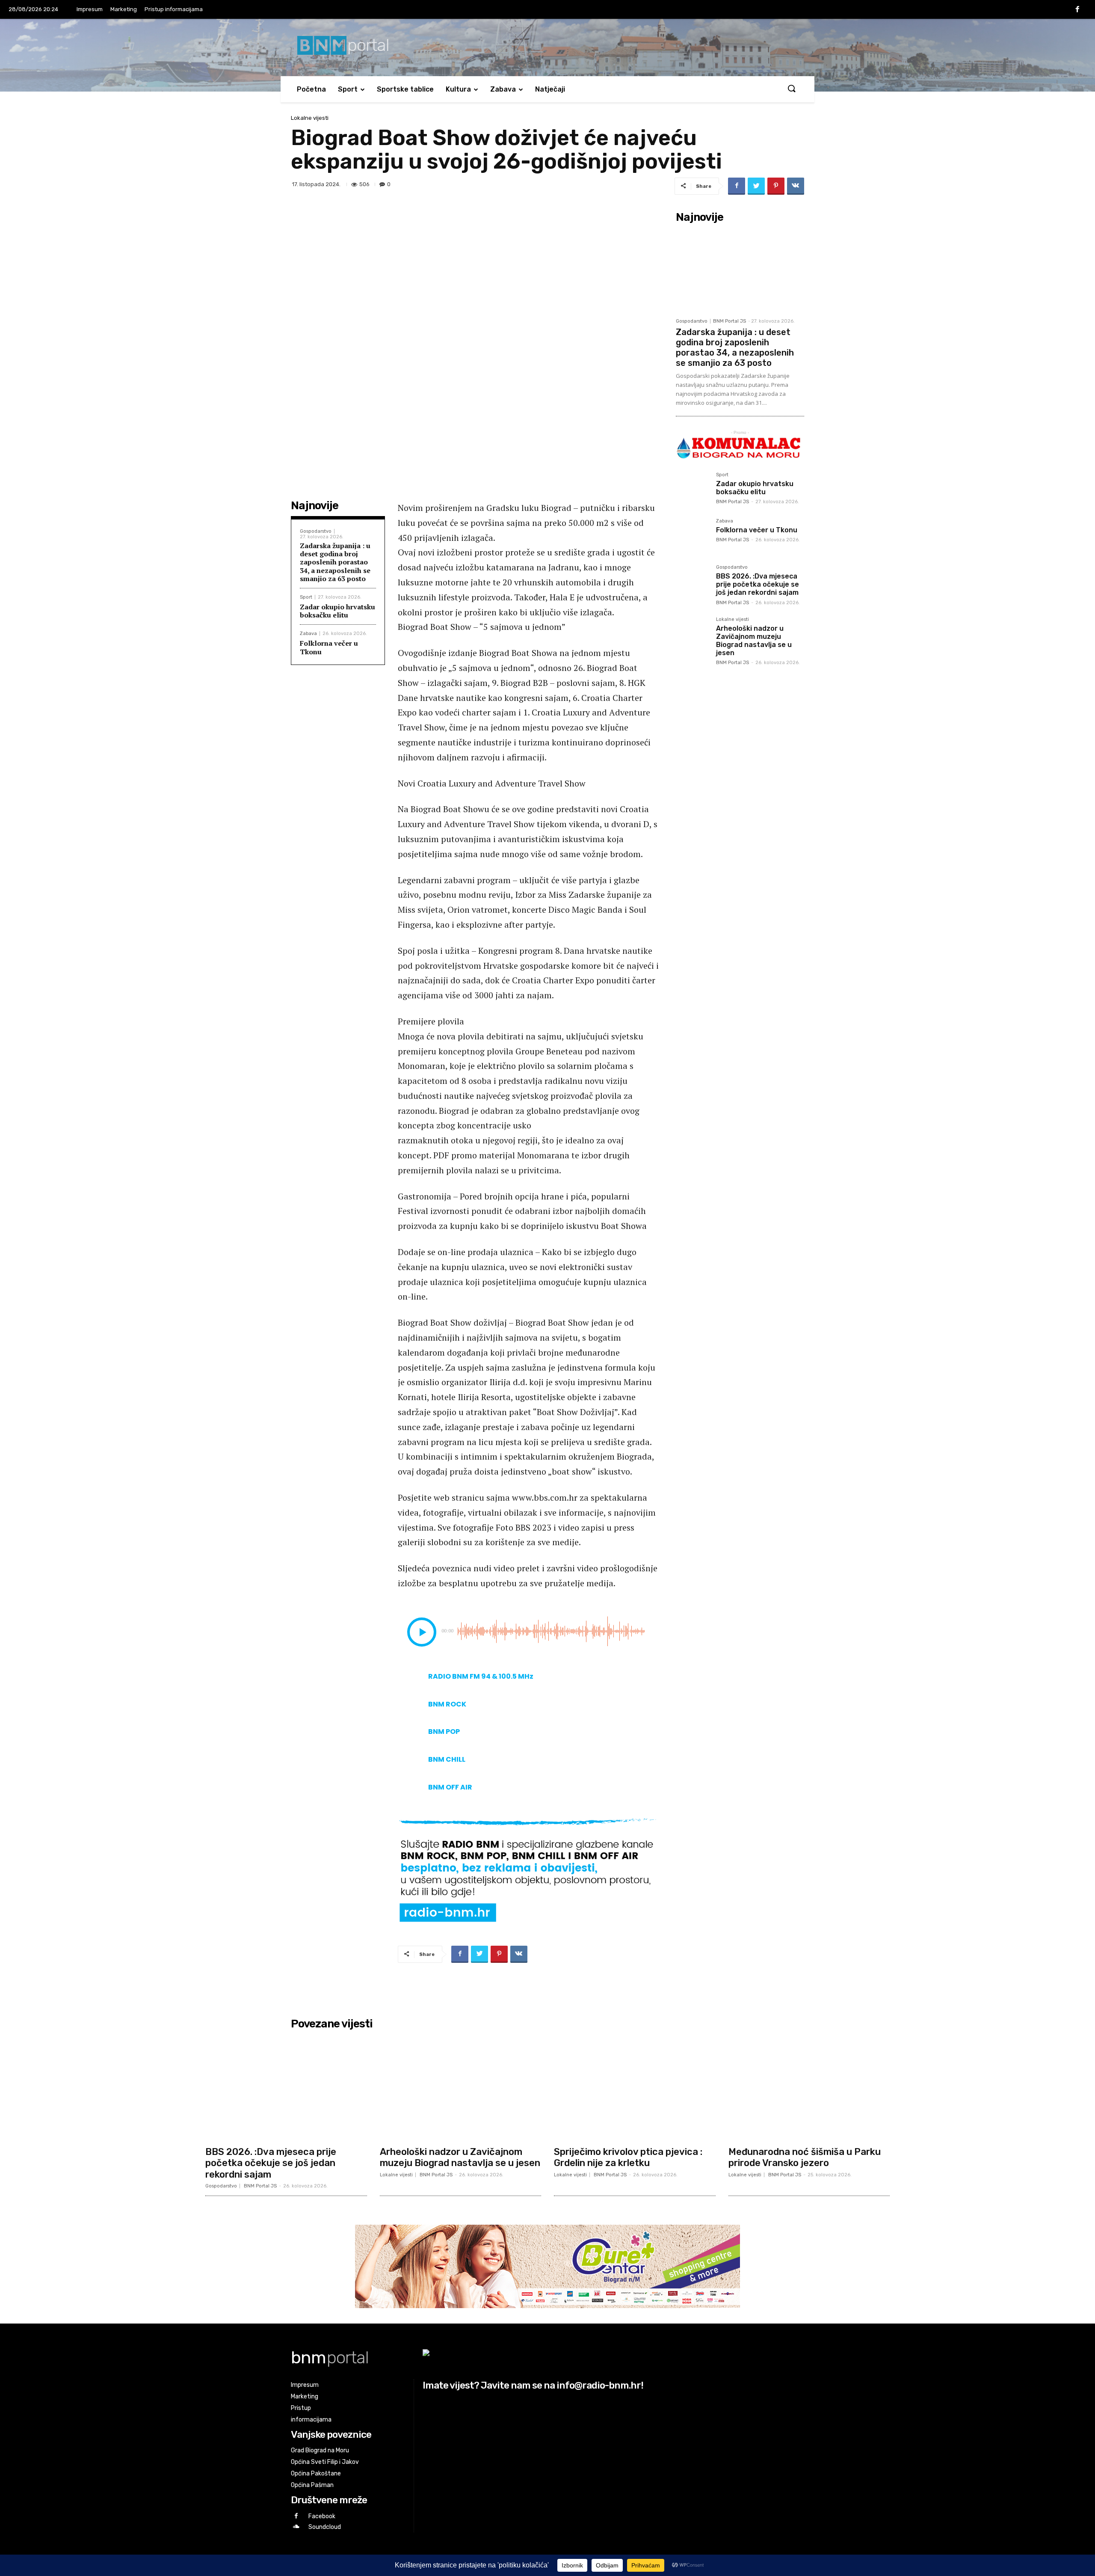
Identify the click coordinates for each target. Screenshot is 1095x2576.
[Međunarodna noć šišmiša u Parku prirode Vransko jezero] (809, 2088)
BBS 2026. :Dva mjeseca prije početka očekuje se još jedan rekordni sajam (758, 584)
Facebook (322, 2516)
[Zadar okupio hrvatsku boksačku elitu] (693, 489)
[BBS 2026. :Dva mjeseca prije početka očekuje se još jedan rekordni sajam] (693, 582)
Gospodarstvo (316, 531)
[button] (791, 89)
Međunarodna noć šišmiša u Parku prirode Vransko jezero (805, 2157)
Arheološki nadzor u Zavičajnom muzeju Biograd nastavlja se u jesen (754, 641)
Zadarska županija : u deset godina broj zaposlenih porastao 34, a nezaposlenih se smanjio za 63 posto (335, 562)
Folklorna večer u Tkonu (329, 647)
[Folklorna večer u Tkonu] (693, 535)
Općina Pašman (312, 2485)
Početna (311, 89)
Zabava (503, 89)
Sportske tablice (405, 89)
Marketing (124, 9)
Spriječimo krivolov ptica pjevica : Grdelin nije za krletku (628, 2157)
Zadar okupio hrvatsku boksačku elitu (337, 611)
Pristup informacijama (174, 9)
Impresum (90, 9)
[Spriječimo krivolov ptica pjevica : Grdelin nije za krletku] (635, 2088)
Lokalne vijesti (310, 118)
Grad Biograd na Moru (320, 2450)
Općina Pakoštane (316, 2474)
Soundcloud (325, 2527)
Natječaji (550, 89)
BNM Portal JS (730, 321)
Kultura (458, 89)
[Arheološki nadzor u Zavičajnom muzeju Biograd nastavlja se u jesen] (693, 634)
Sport (348, 89)
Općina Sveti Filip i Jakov (325, 2462)
